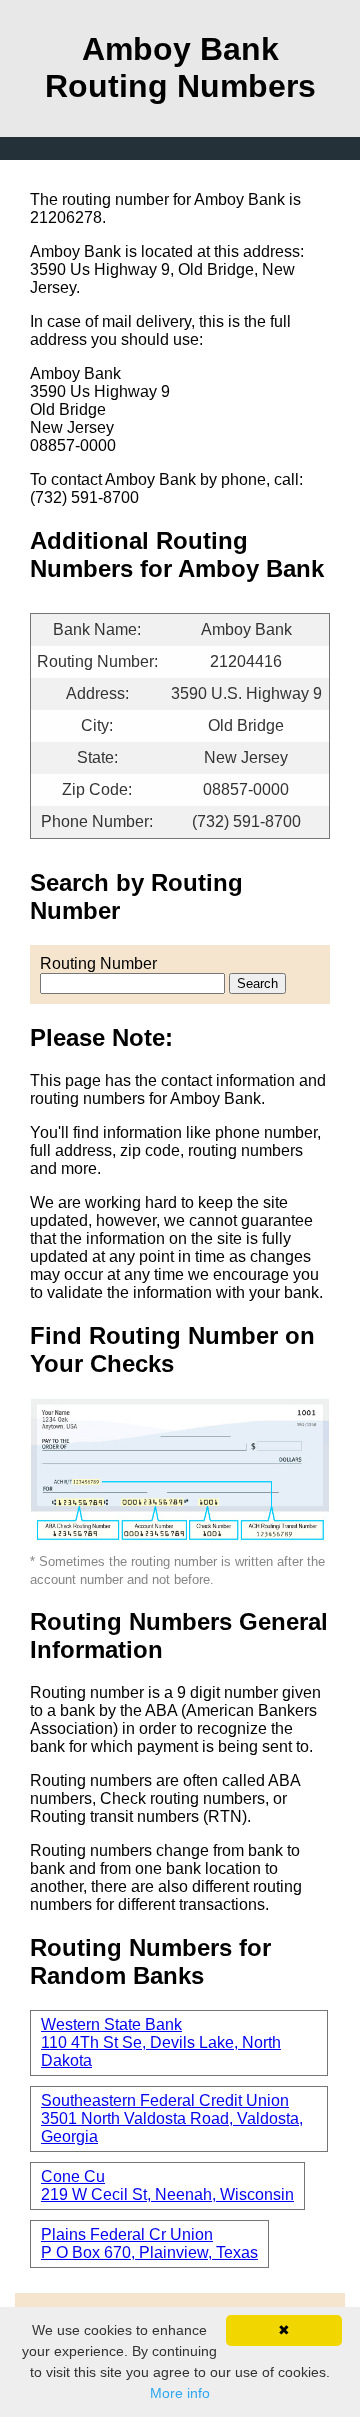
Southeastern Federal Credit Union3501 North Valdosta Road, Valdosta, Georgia (172, 2118)
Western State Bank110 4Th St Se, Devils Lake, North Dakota (161, 2042)
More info (180, 2393)
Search (257, 983)
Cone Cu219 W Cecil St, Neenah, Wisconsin (167, 2185)
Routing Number (98, 963)
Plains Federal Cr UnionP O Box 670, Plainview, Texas (149, 2243)
